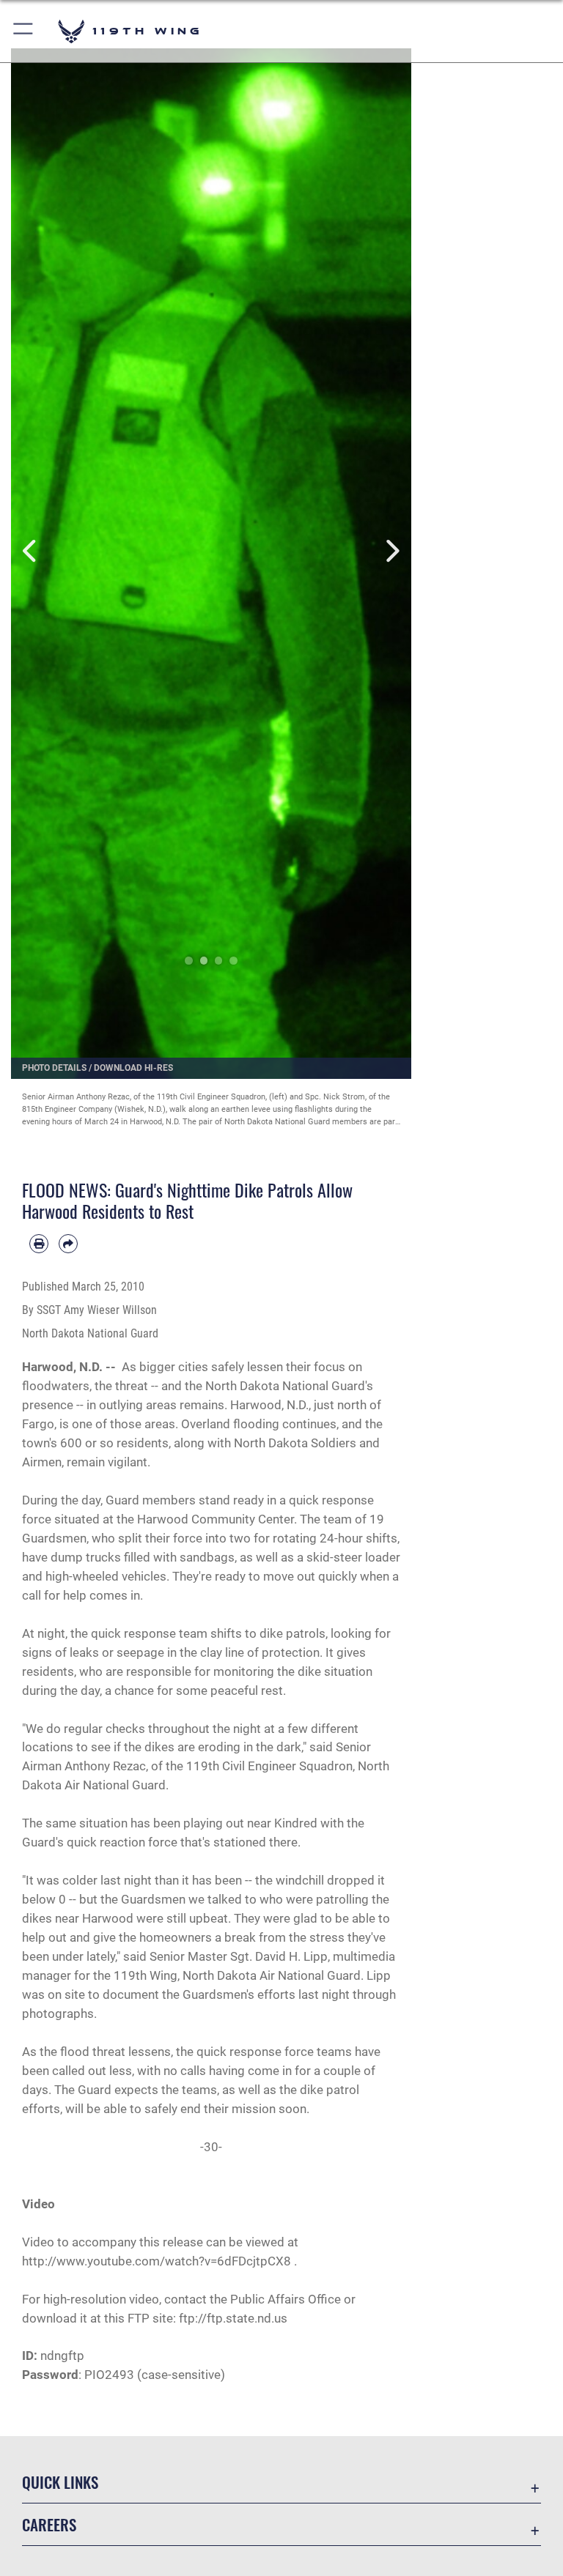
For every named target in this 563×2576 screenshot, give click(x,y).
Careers (49, 2524)
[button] (24, 31)
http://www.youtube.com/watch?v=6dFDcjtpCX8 (157, 2261)
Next (391, 551)
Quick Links (60, 2482)
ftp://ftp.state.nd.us (233, 2318)
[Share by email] (68, 1244)
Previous (31, 551)
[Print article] (39, 1244)
